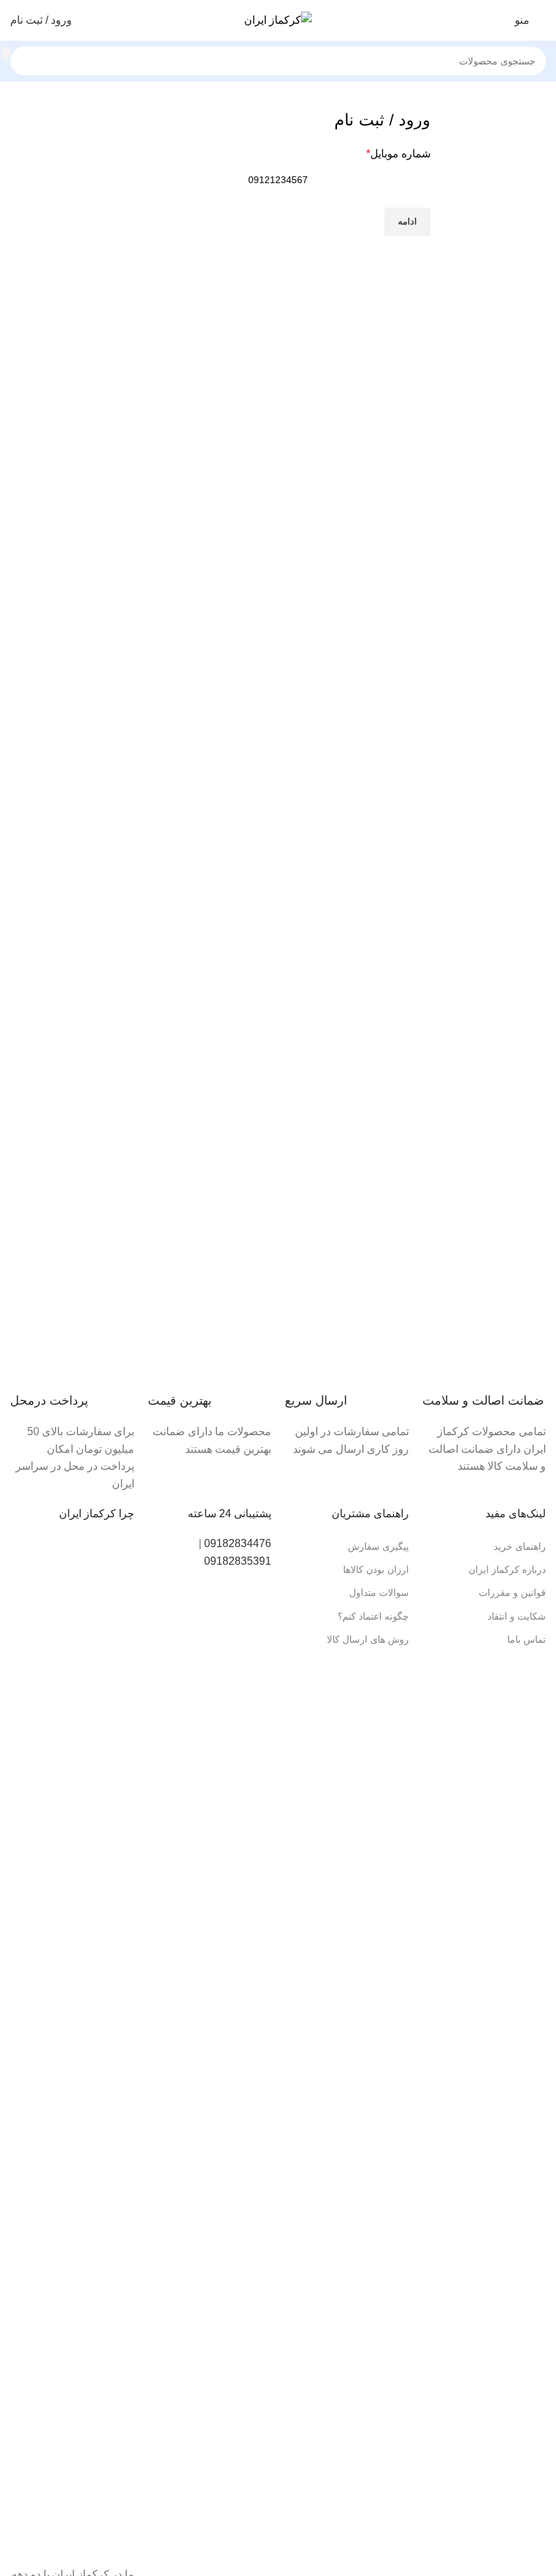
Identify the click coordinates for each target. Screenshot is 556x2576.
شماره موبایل (398, 154)
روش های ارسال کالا (368, 1639)
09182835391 (238, 1561)
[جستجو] (6, 54)
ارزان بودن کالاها (376, 1569)
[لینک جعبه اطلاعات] (484, 1400)
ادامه (408, 221)
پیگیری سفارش (378, 1546)
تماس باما (527, 1639)
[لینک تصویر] (72, 2043)
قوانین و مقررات (512, 1593)
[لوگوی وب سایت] (278, 19)
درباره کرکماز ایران (507, 1569)
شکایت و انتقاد (517, 1616)
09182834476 (238, 1543)
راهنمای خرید (520, 1546)
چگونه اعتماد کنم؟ (373, 1616)
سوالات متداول (379, 1593)
